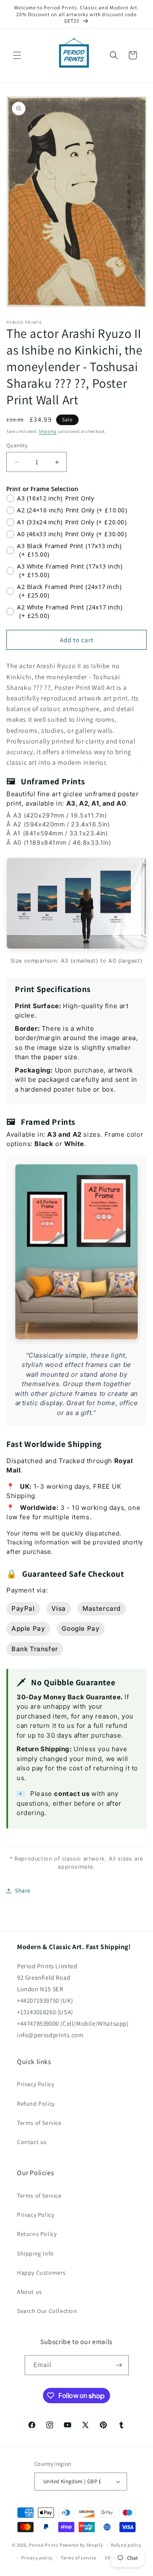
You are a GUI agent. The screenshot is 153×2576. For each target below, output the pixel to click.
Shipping (48, 431)
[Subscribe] (119, 2365)
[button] (17, 55)
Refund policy (126, 2545)
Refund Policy (36, 2104)
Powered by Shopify (81, 2545)
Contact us (32, 2142)
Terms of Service (39, 2123)
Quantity (17, 445)
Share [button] (23, 1890)
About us (30, 2292)
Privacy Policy (35, 2084)
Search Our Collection (47, 2311)
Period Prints (44, 2545)
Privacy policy (37, 2558)
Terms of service (79, 2558)
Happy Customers (41, 2273)
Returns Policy (37, 2234)
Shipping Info (35, 2253)
